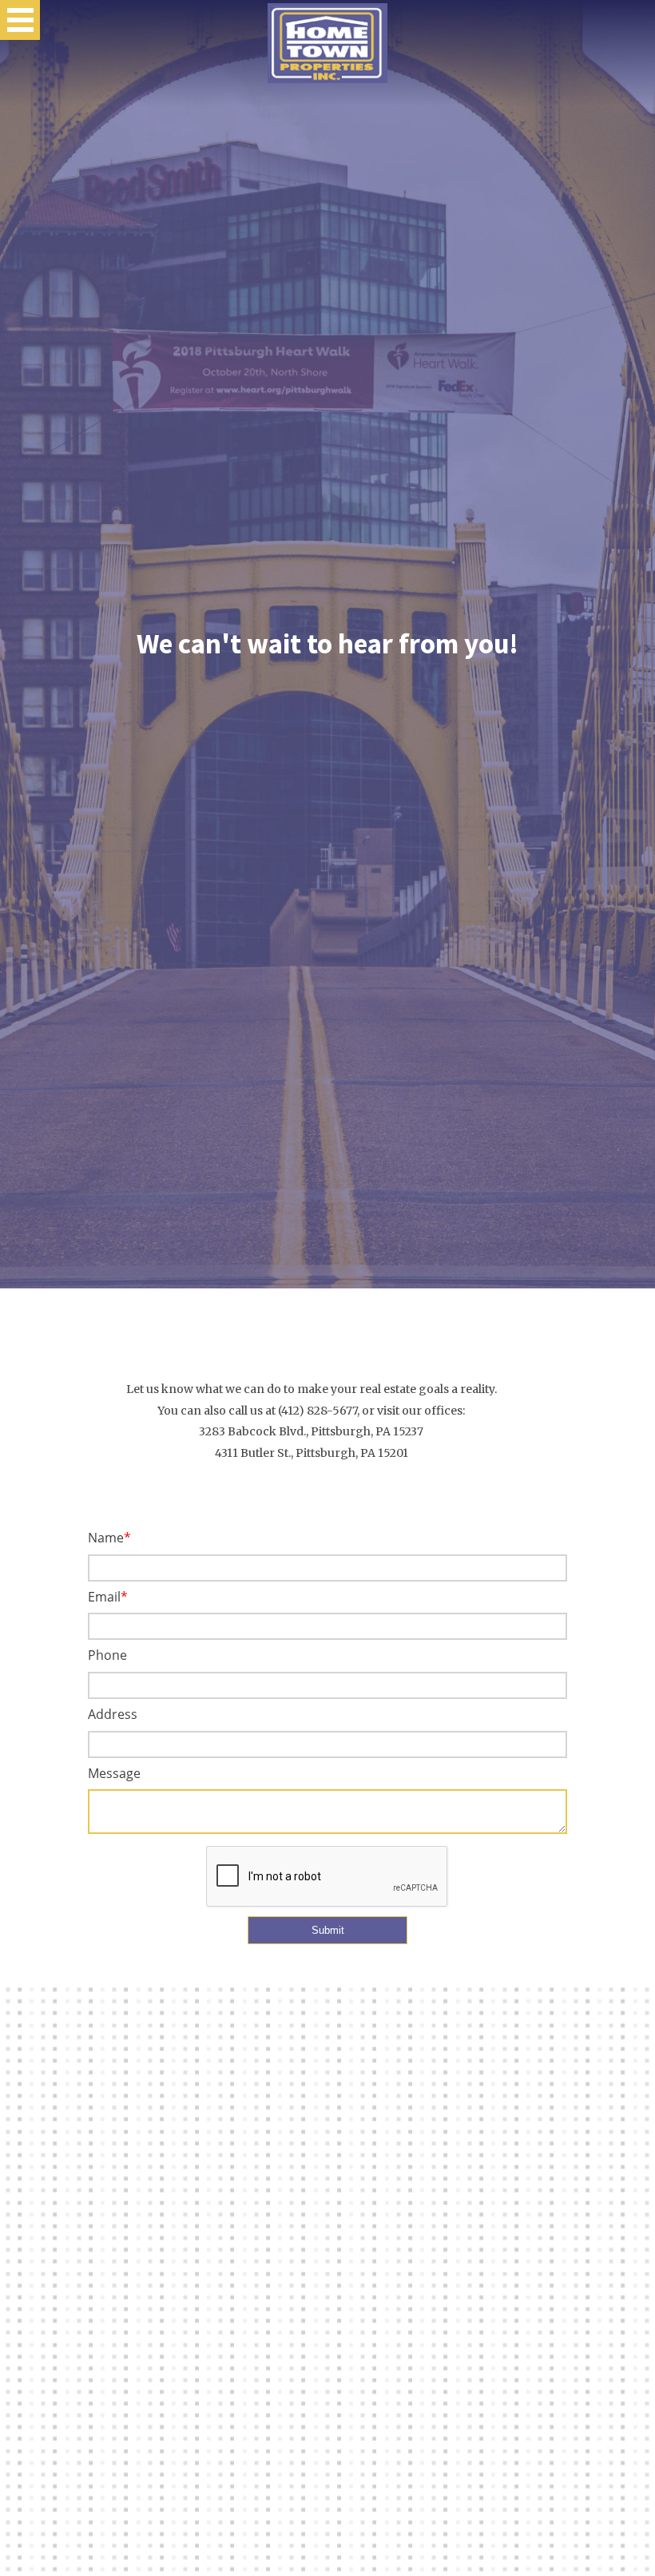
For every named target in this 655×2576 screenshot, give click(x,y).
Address (113, 1714)
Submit (328, 1930)
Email (104, 1597)
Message (114, 1773)
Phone (107, 1655)
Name (106, 1538)
